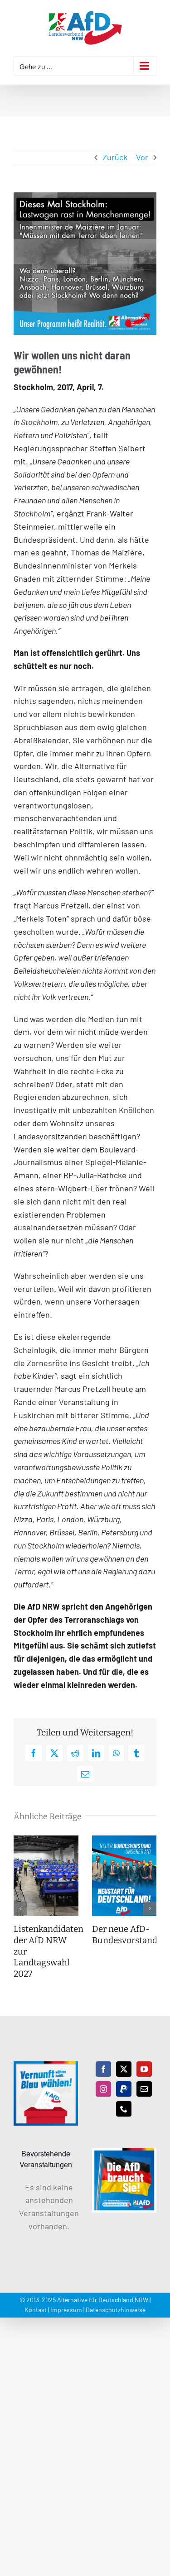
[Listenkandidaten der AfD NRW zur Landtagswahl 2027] (46, 1840)
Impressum (66, 2310)
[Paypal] (124, 2089)
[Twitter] (124, 2069)
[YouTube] (144, 2069)
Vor (142, 157)
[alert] (46, 2207)
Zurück (115, 157)
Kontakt (36, 2310)
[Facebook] (103, 2069)
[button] (20, 1908)
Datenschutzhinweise (116, 2310)
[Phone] (124, 2109)
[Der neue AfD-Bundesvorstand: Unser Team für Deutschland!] (124, 1840)
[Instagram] (103, 2089)
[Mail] (144, 2089)
